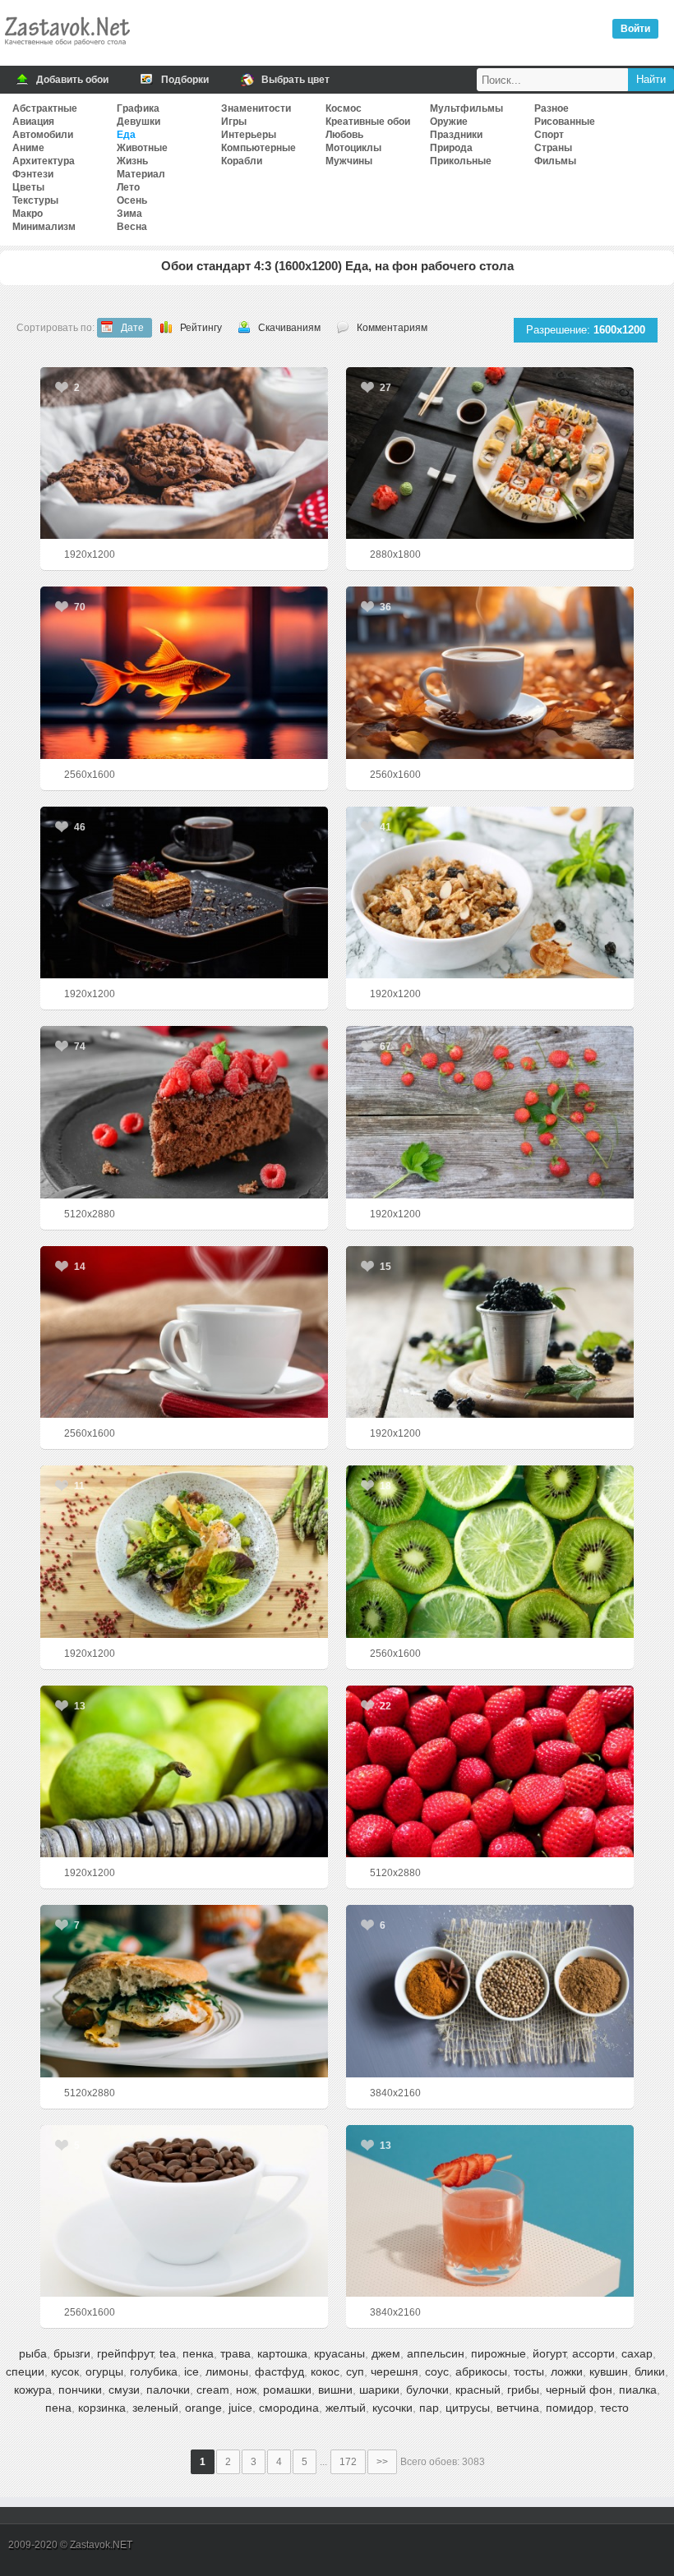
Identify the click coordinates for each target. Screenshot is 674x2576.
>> (382, 2462)
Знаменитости (256, 108)
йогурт (549, 2353)
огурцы (104, 2371)
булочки (427, 2390)
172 (348, 2462)
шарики (379, 2390)
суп (355, 2371)
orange (203, 2408)
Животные (142, 148)
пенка (198, 2353)
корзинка (102, 2408)
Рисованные (565, 122)
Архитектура (44, 161)
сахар (637, 2353)
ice (192, 2371)
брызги (72, 2353)
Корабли (242, 161)
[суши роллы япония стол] (490, 453)
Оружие (449, 122)
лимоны (227, 2371)
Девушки (138, 122)
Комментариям (392, 328)
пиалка (638, 2390)
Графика (138, 108)
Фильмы (555, 161)
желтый (346, 2408)
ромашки (287, 2390)
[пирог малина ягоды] (185, 1112)
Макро (28, 214)
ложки (567, 2371)
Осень (132, 200)
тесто (614, 2408)
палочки (168, 2390)
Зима (129, 214)
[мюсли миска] (490, 892)
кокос (325, 2371)
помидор (570, 2408)
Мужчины (349, 161)
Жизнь (132, 161)
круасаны (339, 2353)
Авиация (33, 122)
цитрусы (468, 2408)
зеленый (155, 2408)
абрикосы (481, 2371)
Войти (635, 29)
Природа (451, 148)
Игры (234, 122)
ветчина (518, 2408)
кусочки (392, 2408)
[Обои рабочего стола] (67, 49)
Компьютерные (259, 148)
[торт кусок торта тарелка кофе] (185, 892)
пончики (80, 2390)
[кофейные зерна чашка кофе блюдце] (185, 2211)
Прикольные (461, 161)
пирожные (499, 2353)
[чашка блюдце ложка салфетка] (185, 1332)
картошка (282, 2353)
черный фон (579, 2390)
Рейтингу (201, 328)
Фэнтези (33, 174)
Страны (553, 148)
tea (168, 2353)
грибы (523, 2390)
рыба (33, 2353)
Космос (344, 108)
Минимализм (44, 227)
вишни (335, 2390)
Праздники (456, 135)
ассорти (593, 2353)
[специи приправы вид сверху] (490, 1991)
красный (478, 2390)
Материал (141, 174)
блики (650, 2371)
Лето (128, 187)
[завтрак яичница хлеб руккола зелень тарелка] (185, 1991)
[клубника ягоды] (490, 1771)
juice (240, 2408)
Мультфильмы (466, 108)
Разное (552, 108)
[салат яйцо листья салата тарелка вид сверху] (185, 1551)
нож (246, 2390)
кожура (33, 2390)
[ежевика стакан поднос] (490, 1332)
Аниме (28, 148)
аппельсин (436, 2353)
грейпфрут (125, 2353)
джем (386, 2353)
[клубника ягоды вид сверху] (490, 1112)
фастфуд (279, 2371)
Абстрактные (45, 108)
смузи (124, 2390)
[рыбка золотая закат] (185, 672)
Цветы (28, 187)
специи (25, 2371)
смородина (289, 2408)
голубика (154, 2371)
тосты (529, 2371)
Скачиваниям (289, 328)
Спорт (549, 135)
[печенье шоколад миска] (185, 453)
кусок (65, 2371)
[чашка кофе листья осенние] (490, 672)
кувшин (609, 2371)
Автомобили (43, 135)
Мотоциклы (353, 148)
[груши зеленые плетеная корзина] (185, 1771)
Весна (132, 227)
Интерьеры (249, 135)
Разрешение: (586, 330)
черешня (395, 2371)
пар (429, 2408)
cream (213, 2390)
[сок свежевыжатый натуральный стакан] (490, 2211)
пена (58, 2408)
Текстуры (35, 200)
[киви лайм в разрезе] (490, 1551)
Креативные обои (368, 122)
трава (235, 2353)
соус (437, 2371)
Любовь (344, 135)
